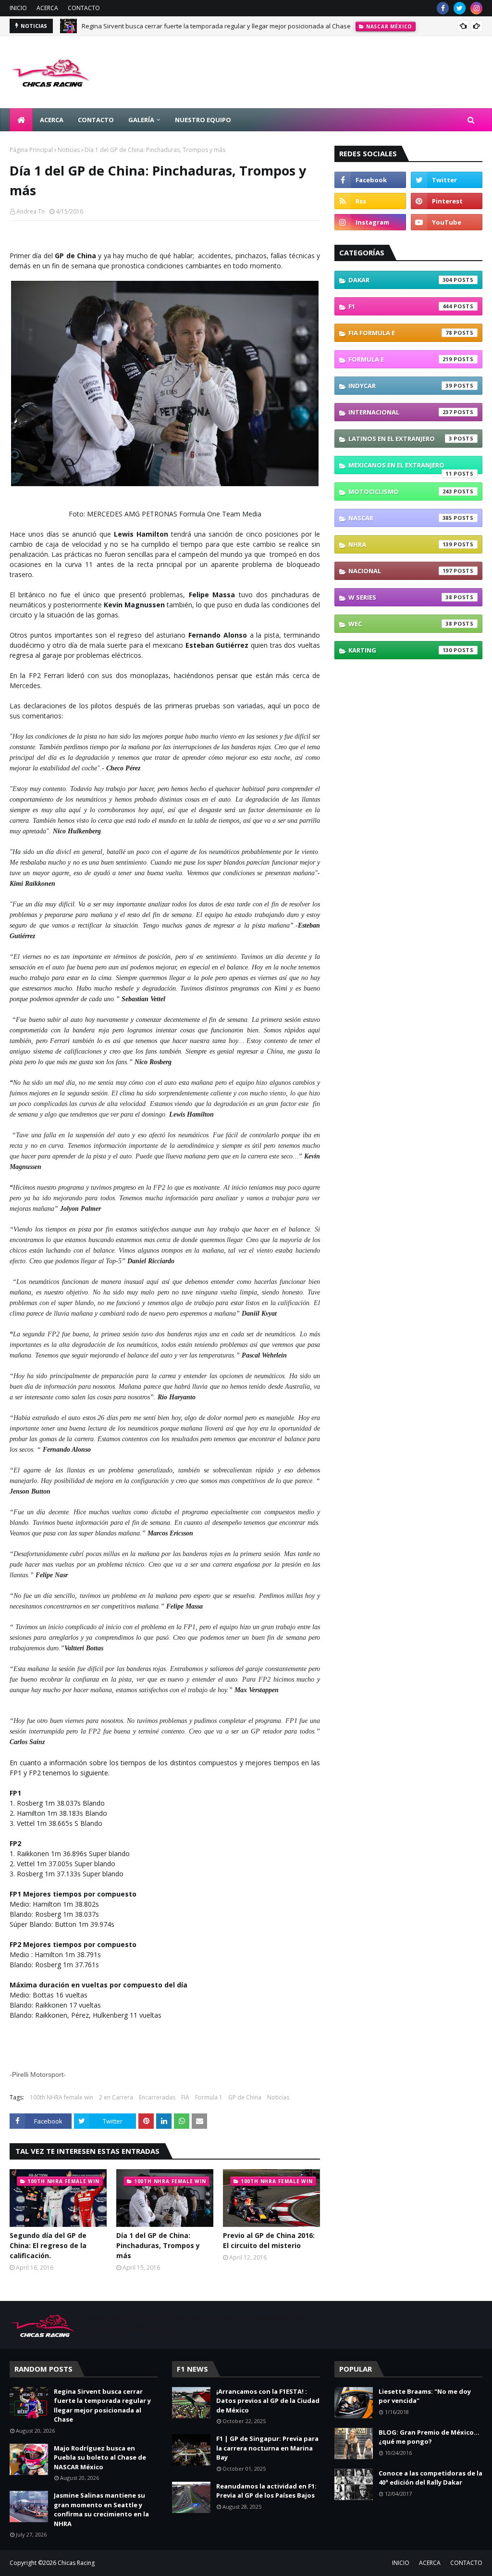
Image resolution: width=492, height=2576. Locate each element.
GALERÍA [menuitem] (141, 120)
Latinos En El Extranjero (400, 439)
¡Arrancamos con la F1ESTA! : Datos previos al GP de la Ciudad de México (268, 2401)
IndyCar (400, 386)
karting (400, 650)
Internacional (400, 412)
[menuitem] (21, 120)
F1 (400, 306)
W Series (400, 597)
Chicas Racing (76, 2563)
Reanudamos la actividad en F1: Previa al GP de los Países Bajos (266, 2491)
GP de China (245, 2097)
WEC (400, 624)
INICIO (18, 8)
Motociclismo (400, 491)
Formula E (400, 359)
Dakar (400, 280)
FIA (185, 2097)
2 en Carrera (116, 2097)
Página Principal (31, 150)
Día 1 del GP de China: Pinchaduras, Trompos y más (158, 2245)
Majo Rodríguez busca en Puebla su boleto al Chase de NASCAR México (100, 2457)
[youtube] (447, 222)
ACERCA (47, 8)
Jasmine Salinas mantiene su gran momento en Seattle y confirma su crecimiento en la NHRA (101, 2509)
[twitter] (460, 8)
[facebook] (443, 8)
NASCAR (400, 518)
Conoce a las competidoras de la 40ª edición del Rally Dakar (430, 2478)
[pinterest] (447, 201)
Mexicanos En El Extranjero (400, 467)
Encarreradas (157, 2097)
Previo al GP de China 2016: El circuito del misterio (269, 2240)
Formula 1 (209, 2097)
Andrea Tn (31, 211)
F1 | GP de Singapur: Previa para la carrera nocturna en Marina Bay (267, 2448)
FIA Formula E (400, 333)
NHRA (400, 544)
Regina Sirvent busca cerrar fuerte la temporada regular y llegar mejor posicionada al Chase (216, 26)
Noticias (69, 150)
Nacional (400, 571)
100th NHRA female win (61, 2097)
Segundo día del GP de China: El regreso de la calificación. (48, 2245)
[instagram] (476, 8)
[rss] (370, 201)
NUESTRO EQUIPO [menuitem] (203, 120)
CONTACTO (84, 8)
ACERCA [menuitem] (52, 120)
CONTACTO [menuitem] (96, 120)
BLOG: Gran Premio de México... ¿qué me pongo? (429, 2437)
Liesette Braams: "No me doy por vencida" (425, 2396)
